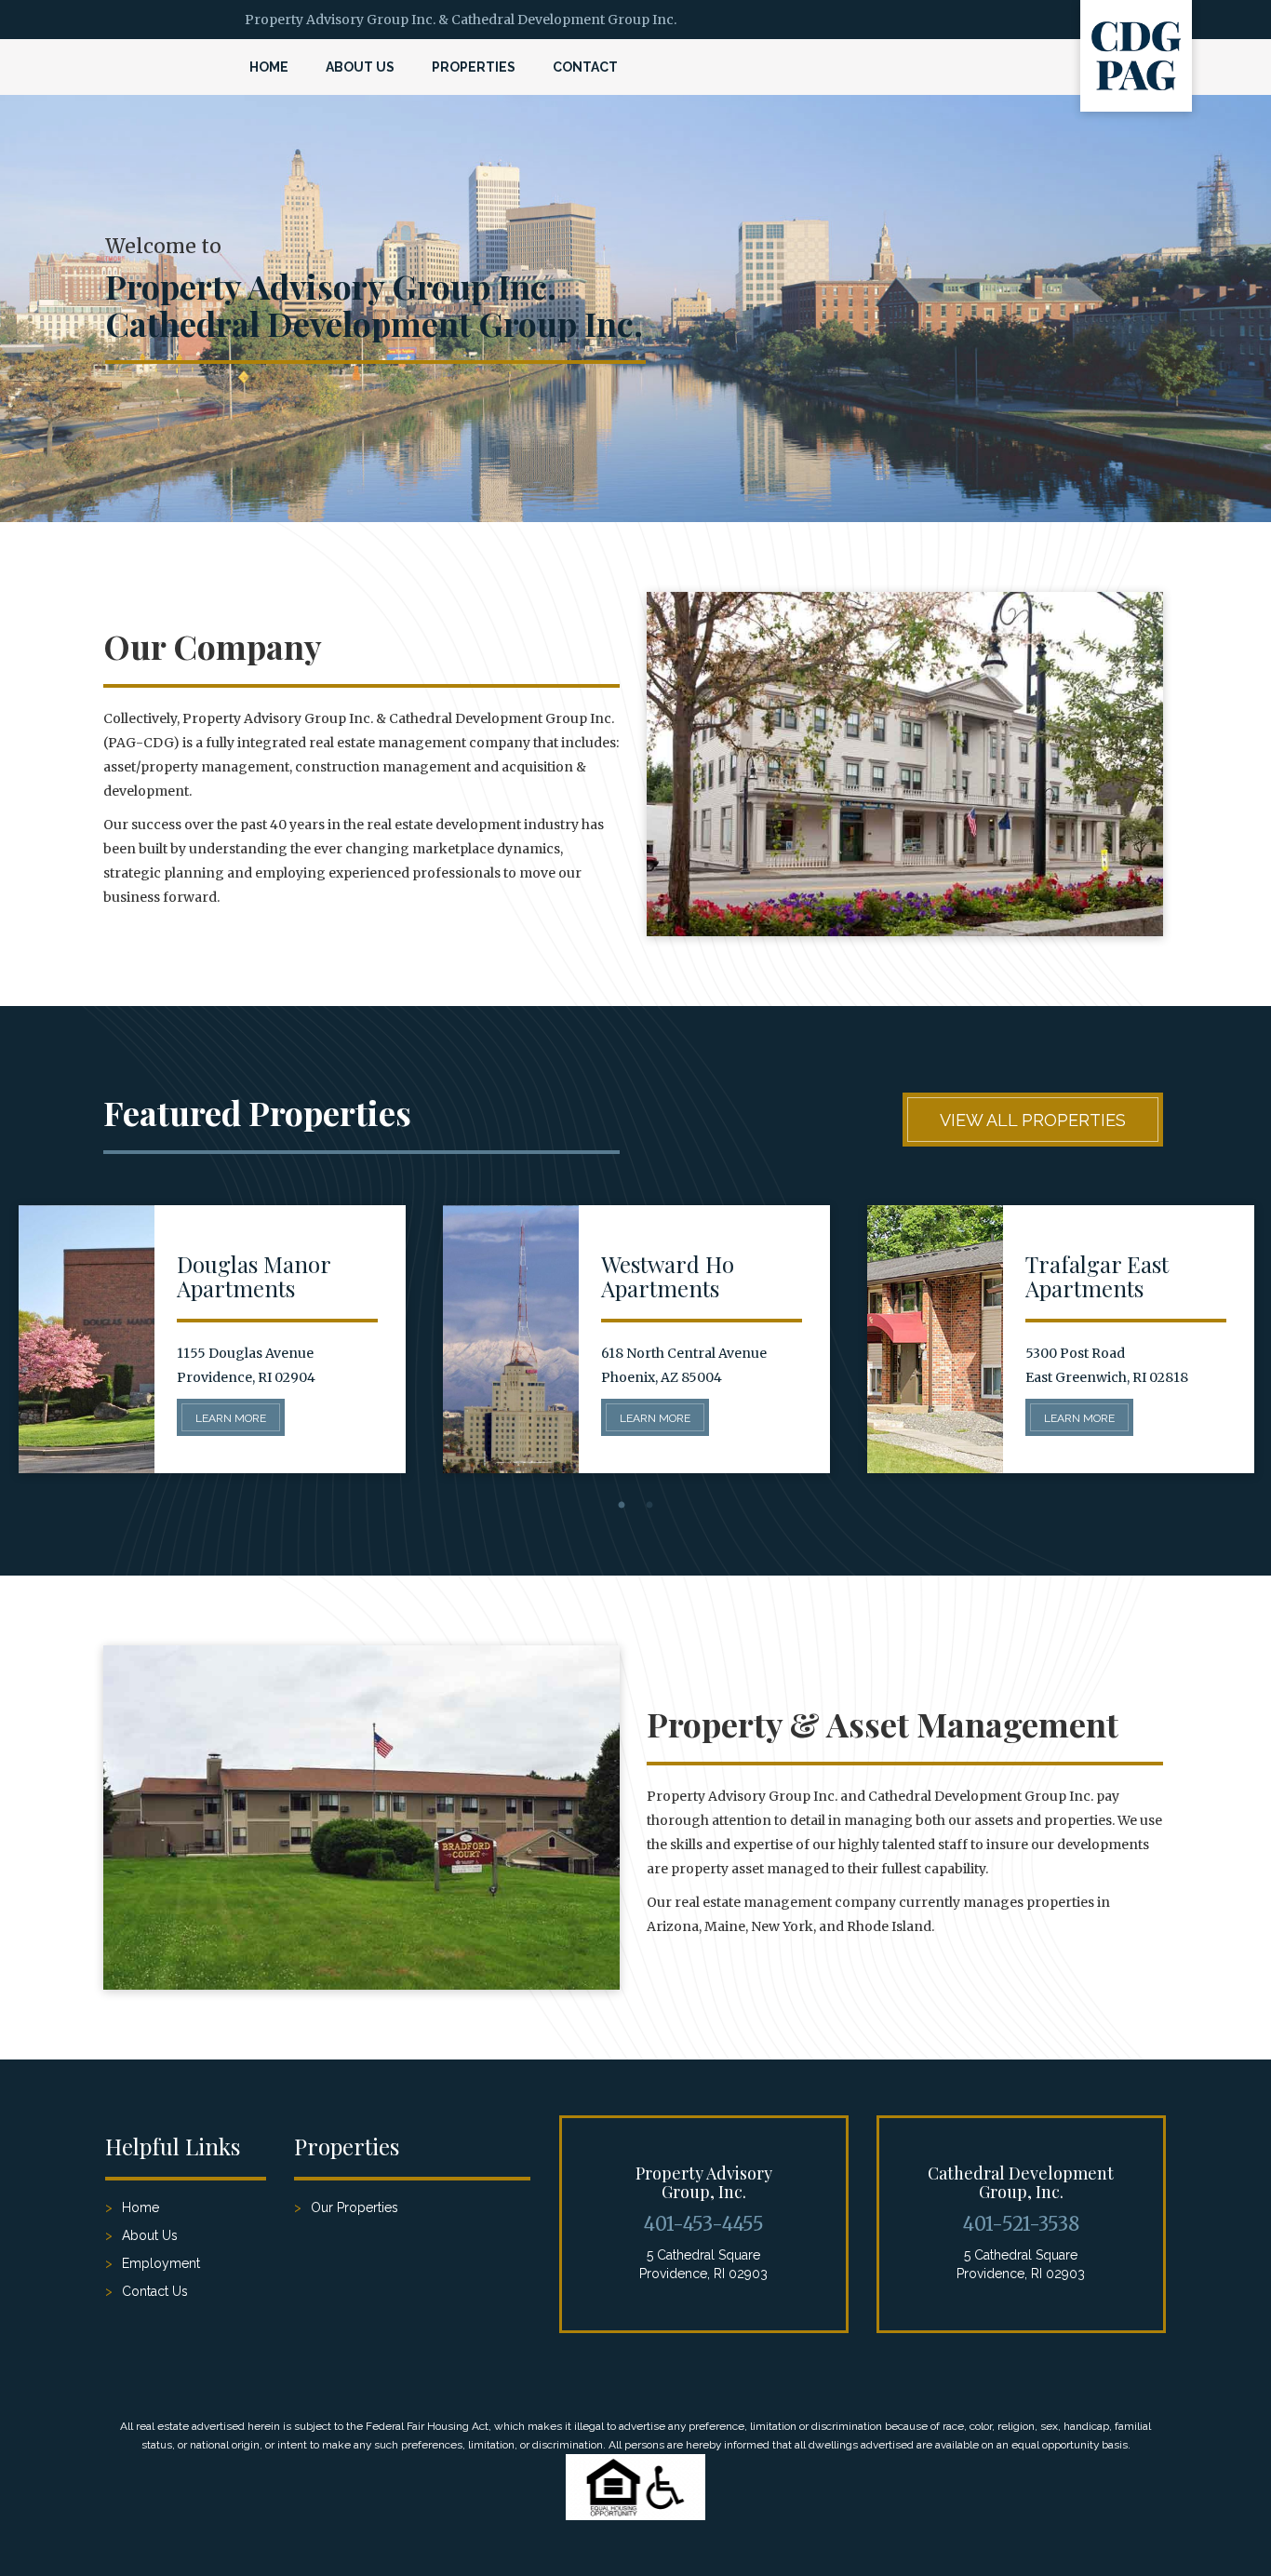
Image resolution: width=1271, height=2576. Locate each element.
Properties (474, 67)
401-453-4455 (704, 2224)
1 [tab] (622, 1506)
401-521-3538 (1021, 2224)
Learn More (231, 1418)
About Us (360, 67)
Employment (161, 2263)
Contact (585, 67)
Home (269, 67)
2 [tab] (649, 1506)
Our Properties (355, 2207)
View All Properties (1033, 1120)
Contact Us (155, 2291)
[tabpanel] (212, 1340)
